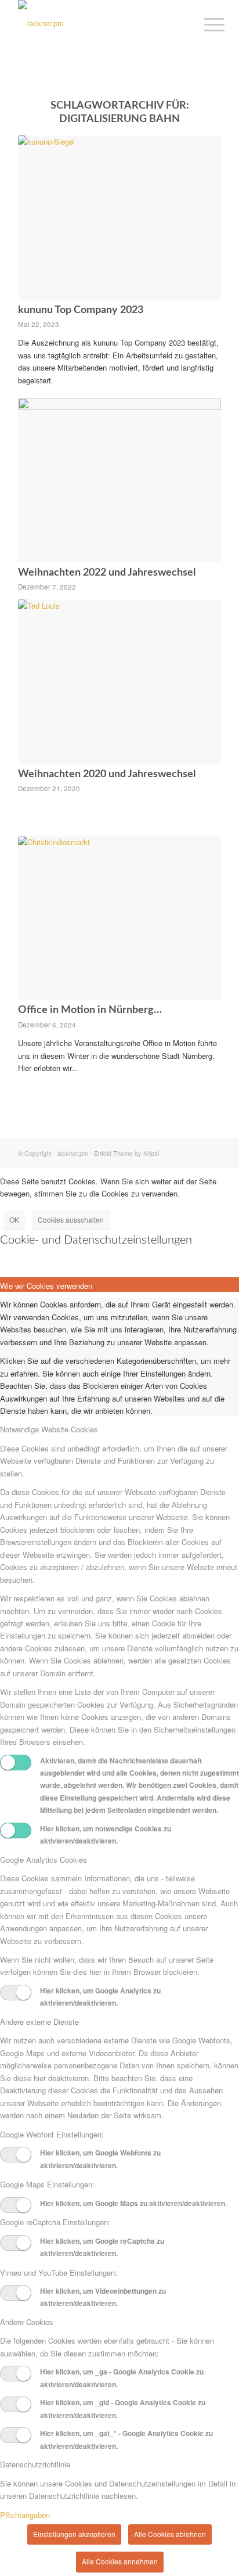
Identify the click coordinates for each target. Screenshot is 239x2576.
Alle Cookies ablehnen (170, 2534)
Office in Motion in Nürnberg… (90, 1010)
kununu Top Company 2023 (81, 310)
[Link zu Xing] (195, 1153)
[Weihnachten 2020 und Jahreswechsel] (119, 682)
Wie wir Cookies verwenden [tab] (46, 1286)
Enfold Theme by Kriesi (126, 1153)
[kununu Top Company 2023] (119, 218)
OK (14, 1219)
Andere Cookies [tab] (27, 2322)
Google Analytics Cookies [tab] (44, 1860)
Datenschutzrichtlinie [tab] (35, 2464)
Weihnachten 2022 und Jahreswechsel (107, 573)
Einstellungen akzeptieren (74, 2534)
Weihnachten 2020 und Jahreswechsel (107, 774)
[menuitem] (205, 24)
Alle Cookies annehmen (120, 2561)
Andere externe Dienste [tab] (39, 2022)
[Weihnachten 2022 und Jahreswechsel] (119, 480)
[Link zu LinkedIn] (212, 1153)
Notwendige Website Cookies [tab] (49, 1429)
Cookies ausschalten (71, 1219)
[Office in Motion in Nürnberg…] (119, 918)
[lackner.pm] (99, 23)
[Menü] (205, 24)
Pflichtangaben (25, 2515)
